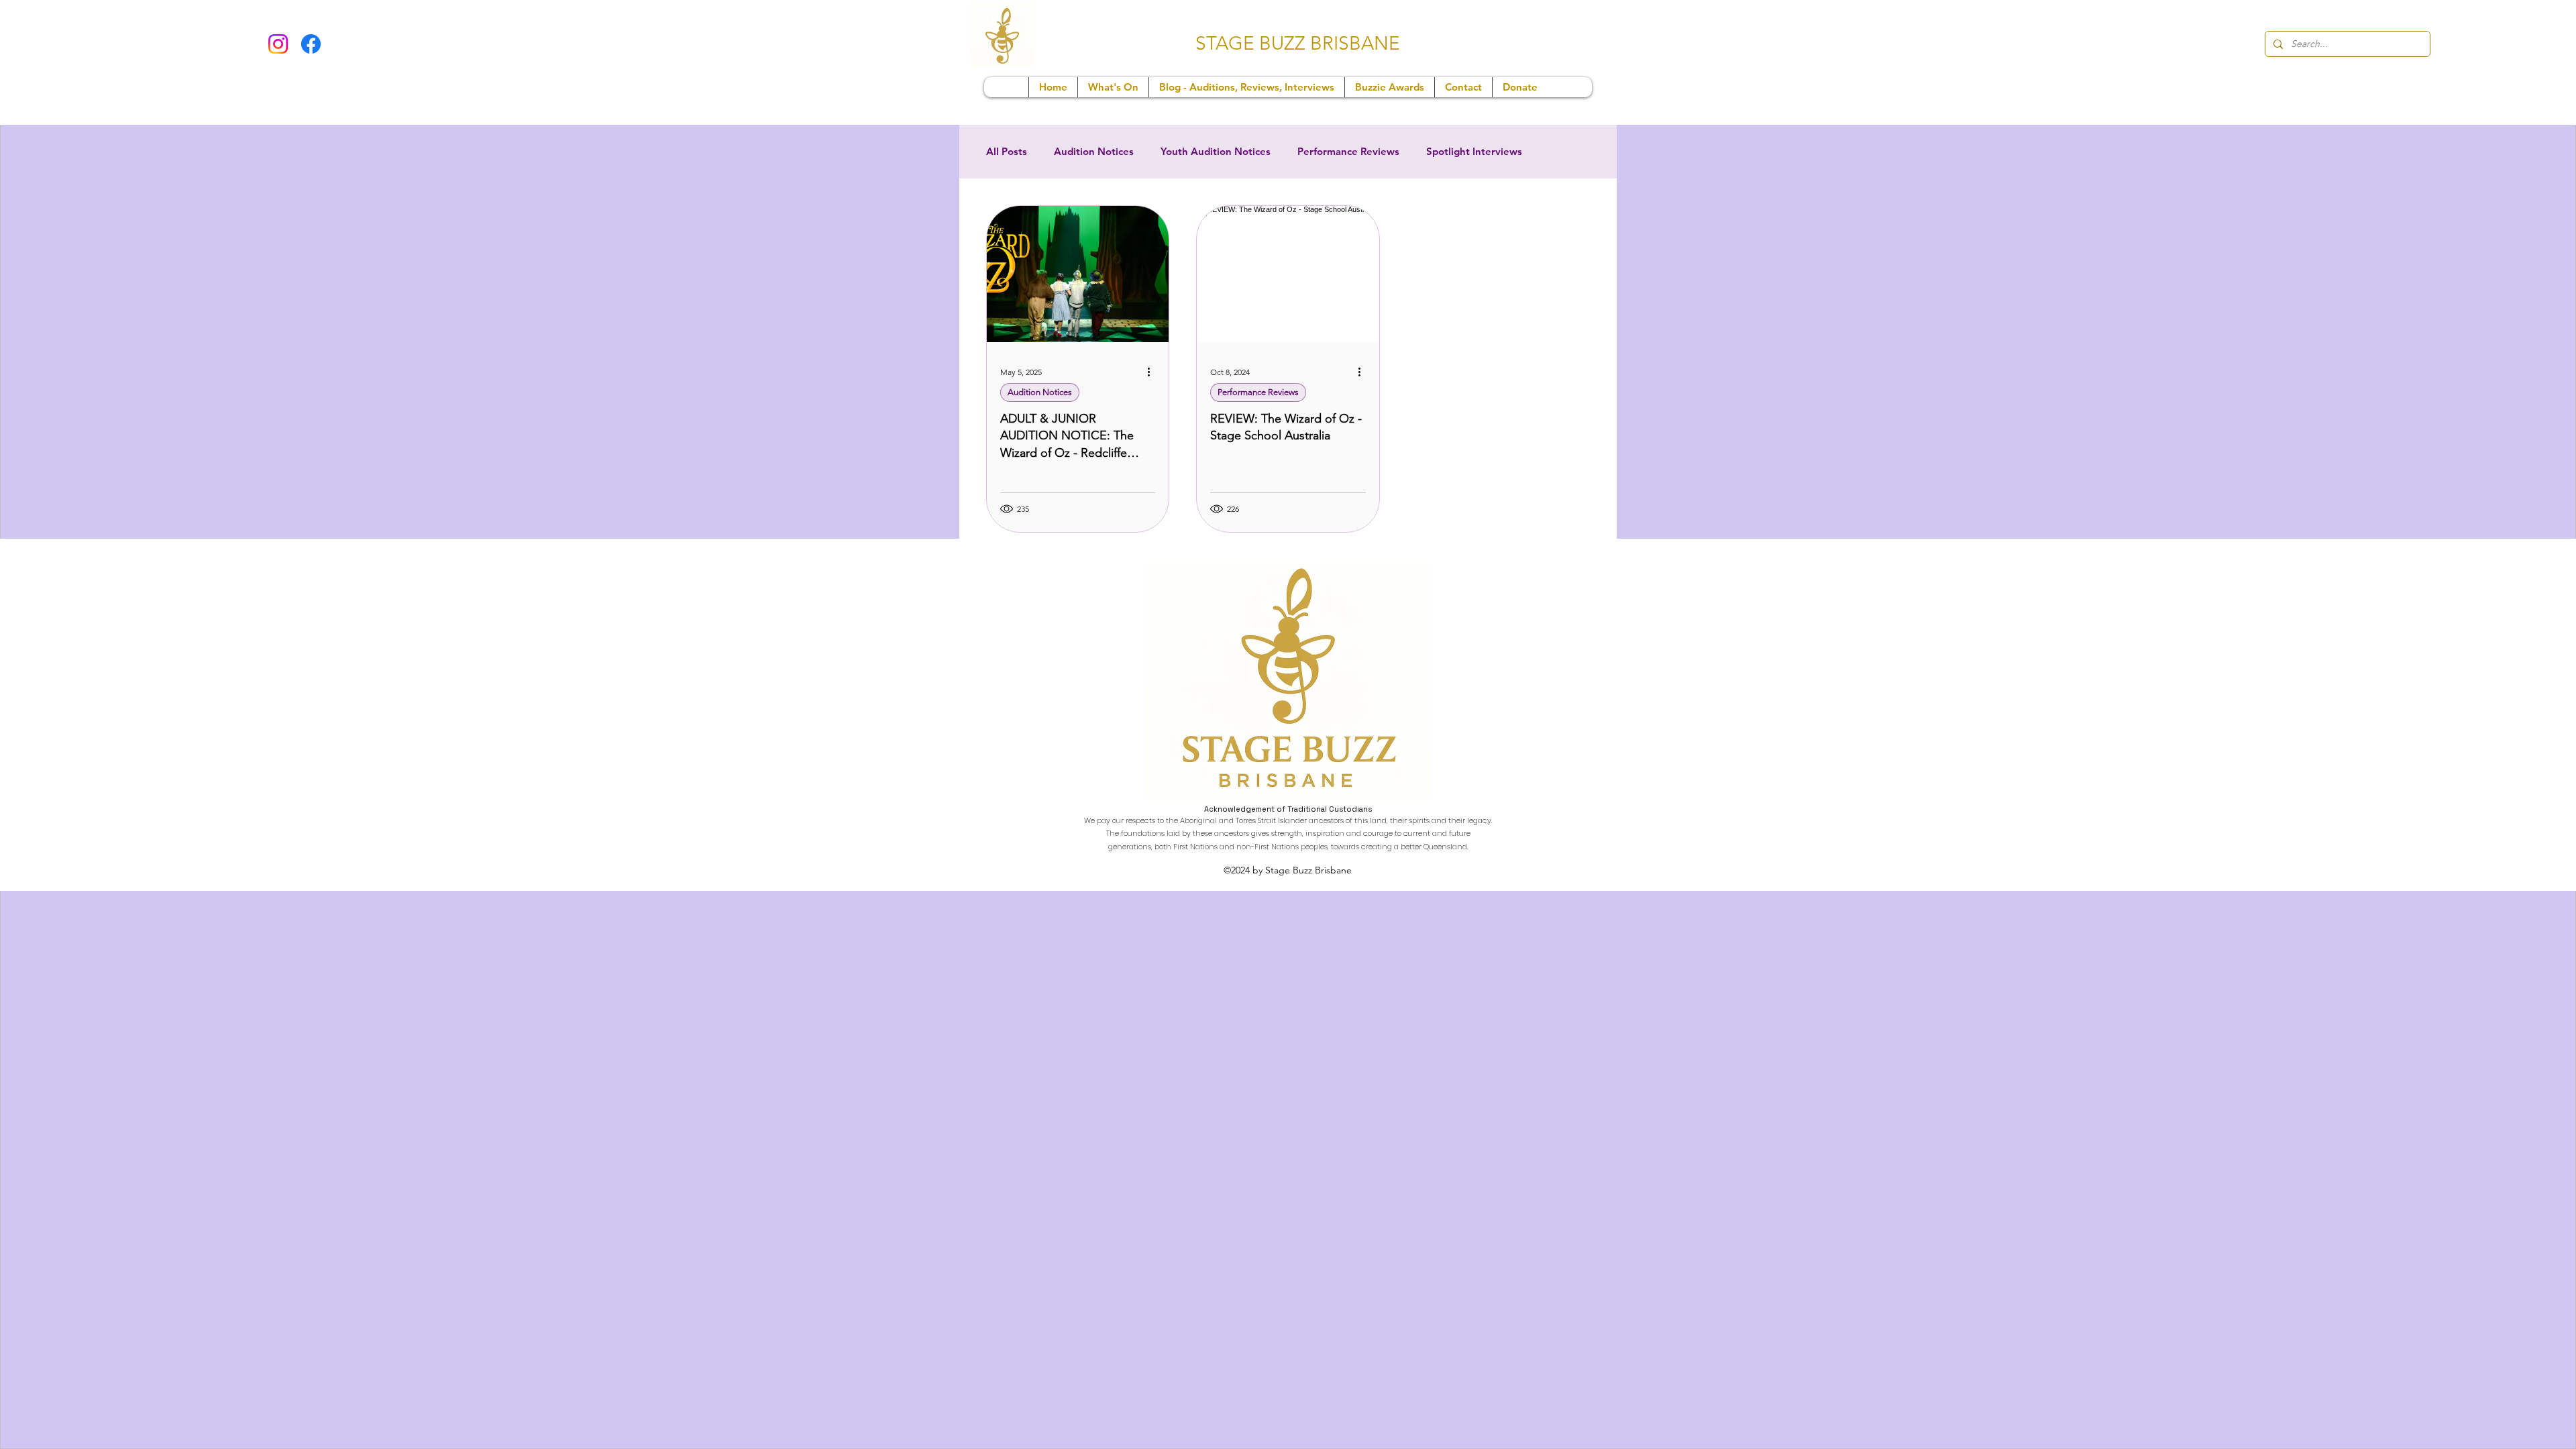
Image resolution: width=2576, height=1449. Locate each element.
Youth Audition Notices (1216, 152)
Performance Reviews (1348, 152)
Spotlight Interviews (1474, 152)
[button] (1113, 87)
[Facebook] (311, 44)
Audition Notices (1094, 152)
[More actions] (1153, 372)
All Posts (1007, 152)
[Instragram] (278, 44)
